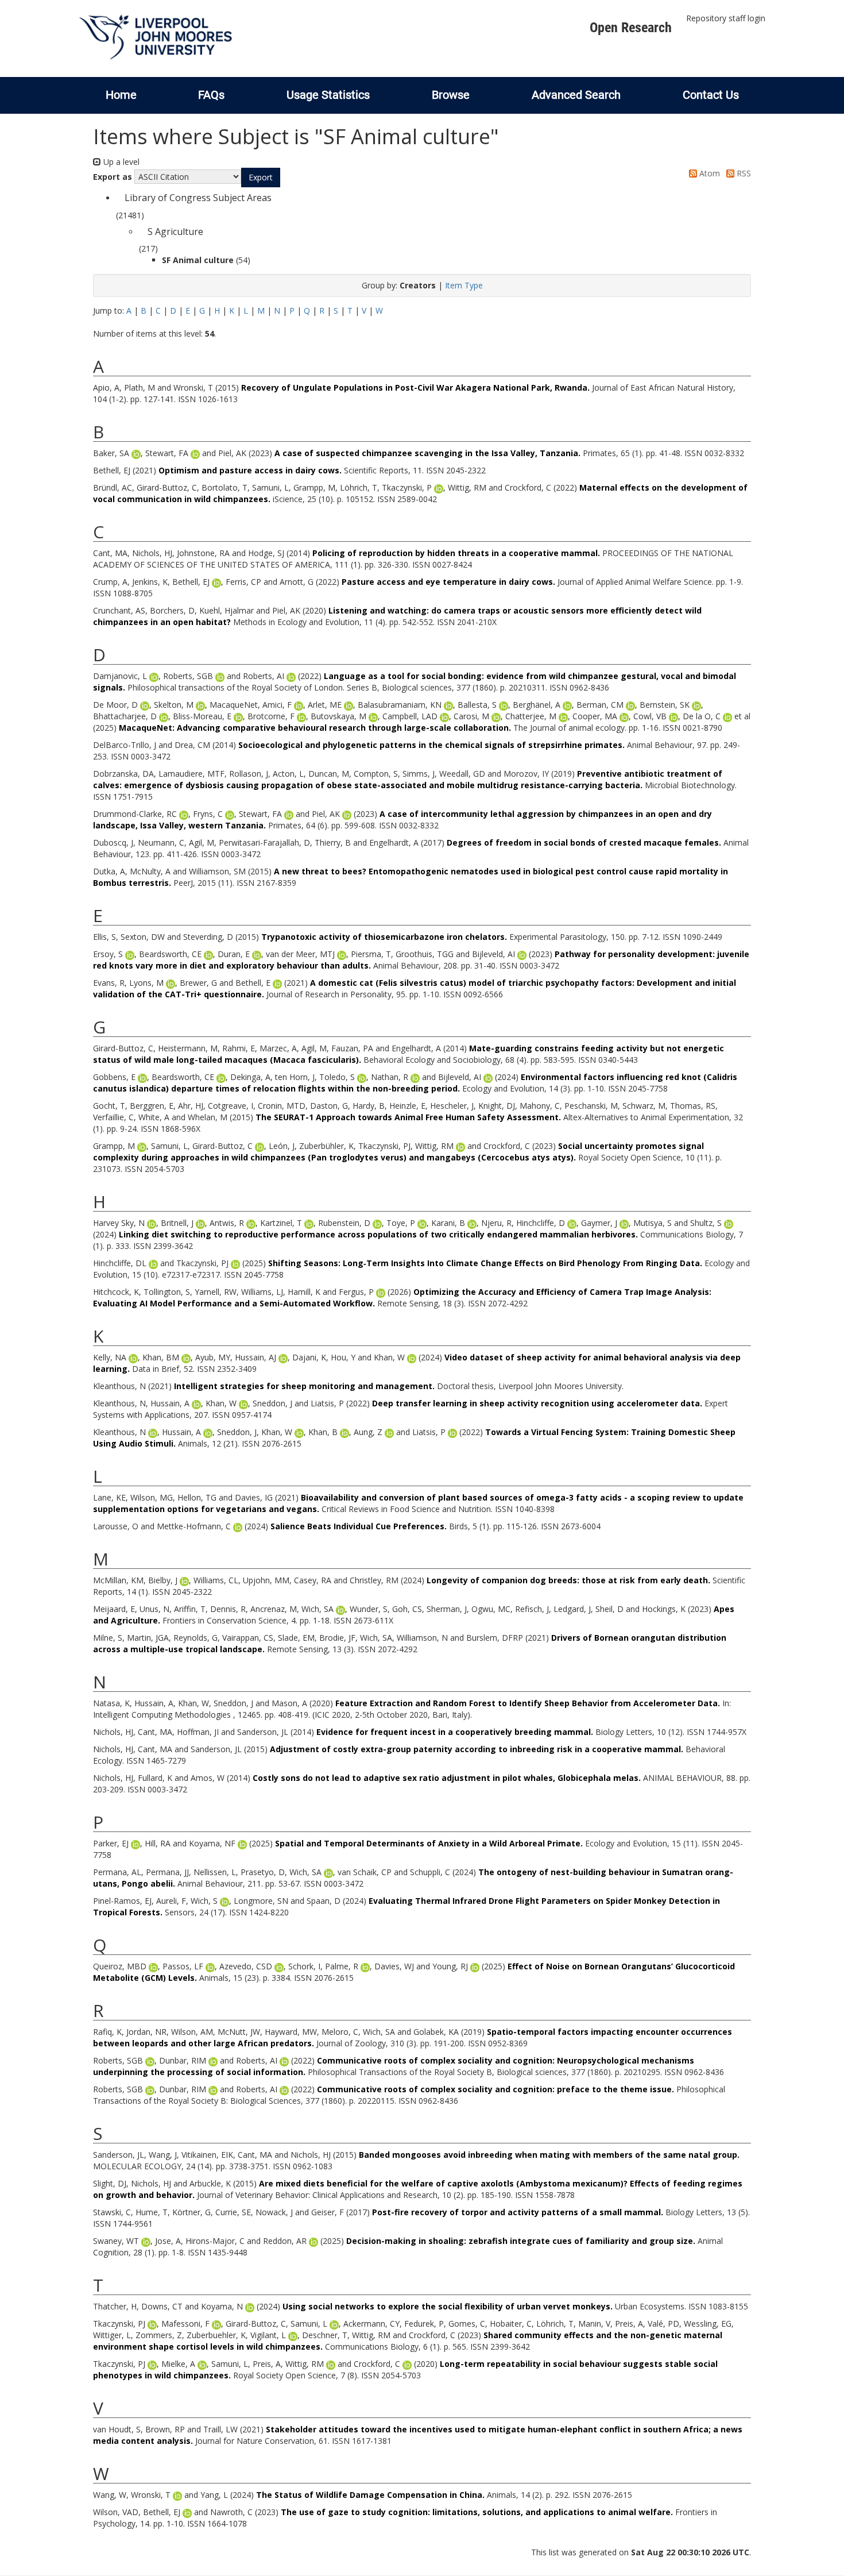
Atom (709, 173)
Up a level (120, 162)
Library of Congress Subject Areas (198, 198)
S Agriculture (175, 232)
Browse (451, 95)
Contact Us (711, 95)
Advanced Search (576, 95)
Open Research (631, 28)
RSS (743, 173)
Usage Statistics (328, 95)
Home (121, 95)
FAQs (211, 95)
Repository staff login (726, 18)
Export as (113, 177)
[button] (261, 178)
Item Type (464, 285)
